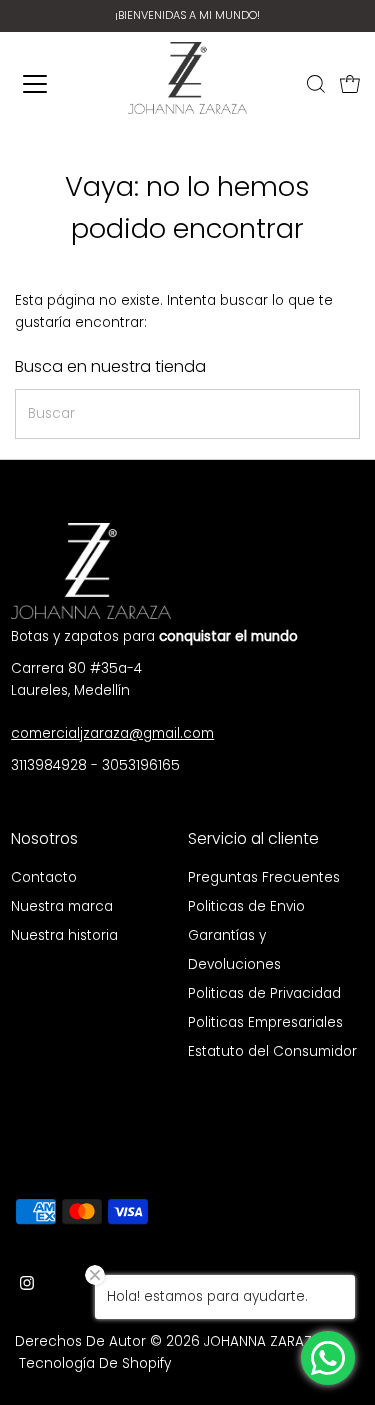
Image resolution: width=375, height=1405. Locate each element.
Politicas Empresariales (265, 1022)
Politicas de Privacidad (264, 993)
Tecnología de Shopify (95, 1363)
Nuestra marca (62, 906)
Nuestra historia (64, 935)
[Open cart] (350, 84)
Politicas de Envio (246, 906)
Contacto (44, 877)
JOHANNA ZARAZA (262, 1341)
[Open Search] (316, 84)
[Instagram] (27, 1286)
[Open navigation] (42, 84)
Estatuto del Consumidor (272, 1051)
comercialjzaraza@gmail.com (112, 733)
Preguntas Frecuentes (264, 877)
